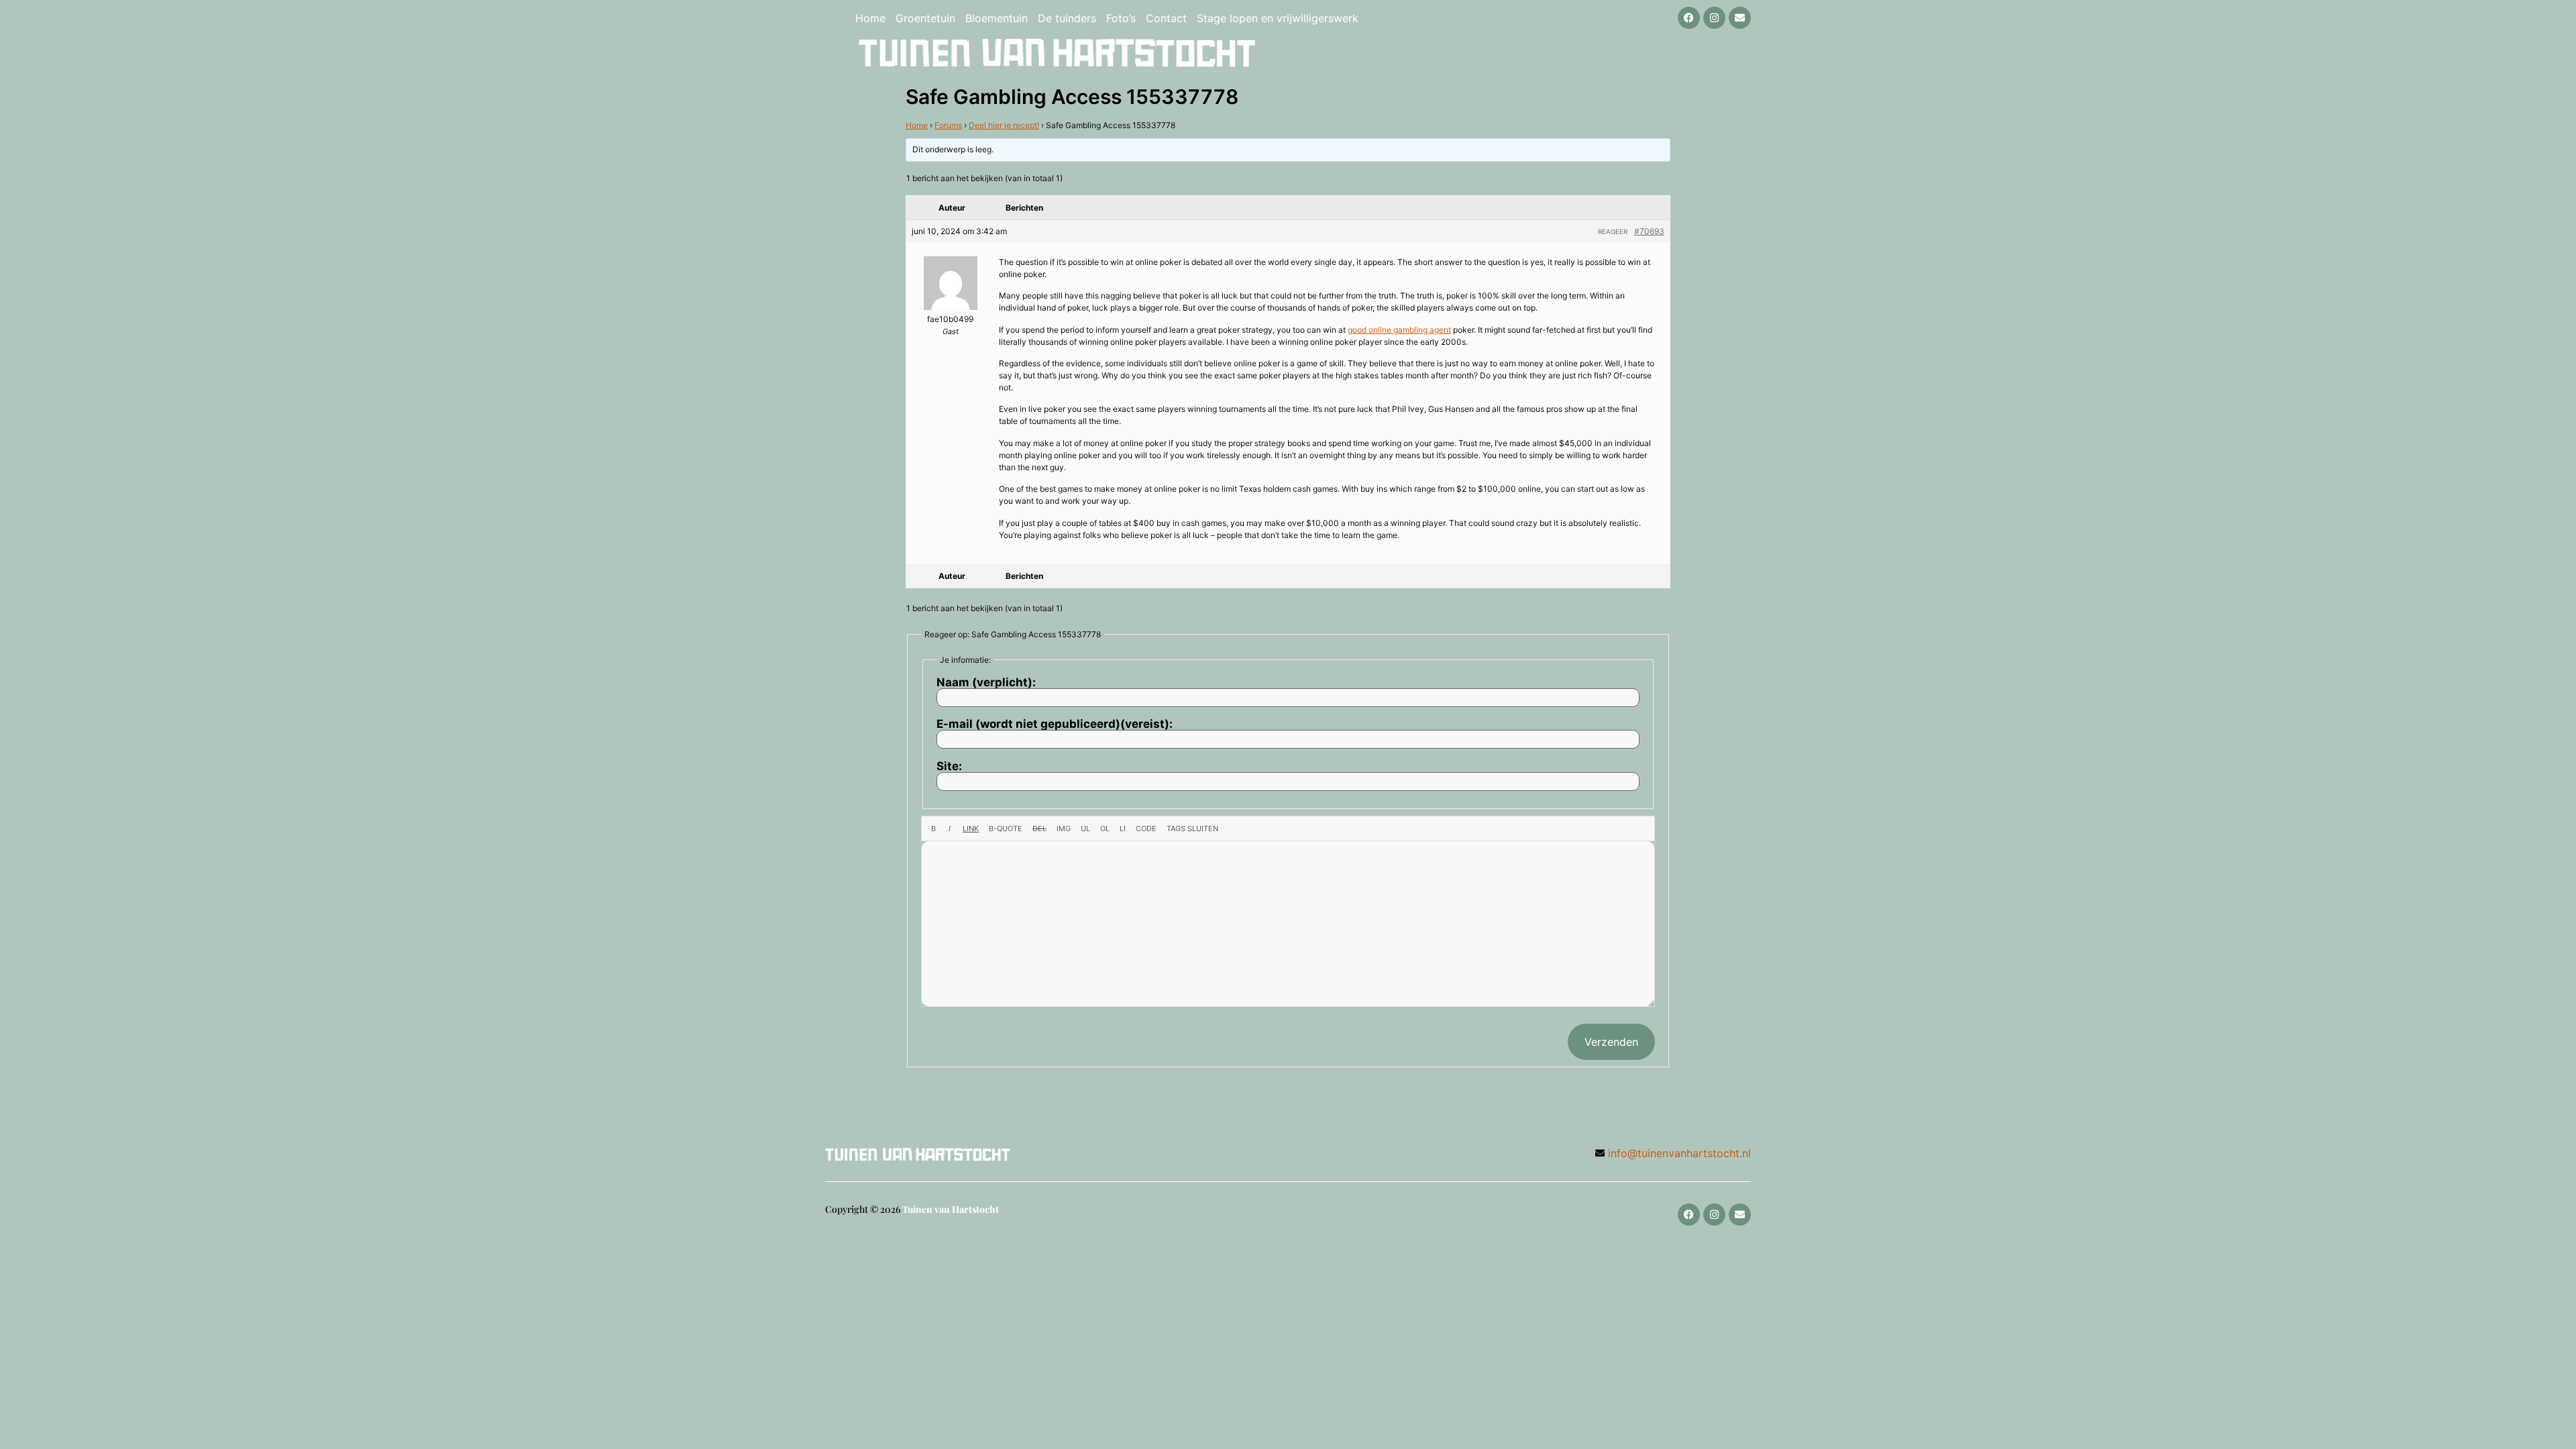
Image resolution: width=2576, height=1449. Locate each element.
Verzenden (1611, 1042)
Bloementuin (997, 18)
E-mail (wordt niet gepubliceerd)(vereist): (1055, 724)
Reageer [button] (1613, 231)
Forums (948, 125)
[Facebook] (1689, 18)
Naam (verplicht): (986, 683)
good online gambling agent (1399, 330)
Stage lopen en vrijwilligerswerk (1278, 18)
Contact (1166, 18)
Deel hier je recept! (1004, 125)
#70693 (1649, 231)
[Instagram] (1714, 18)
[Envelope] (1740, 18)
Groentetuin (925, 18)
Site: (949, 766)
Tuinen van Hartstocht (951, 1209)
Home (870, 18)
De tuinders (1067, 18)
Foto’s (1121, 18)
